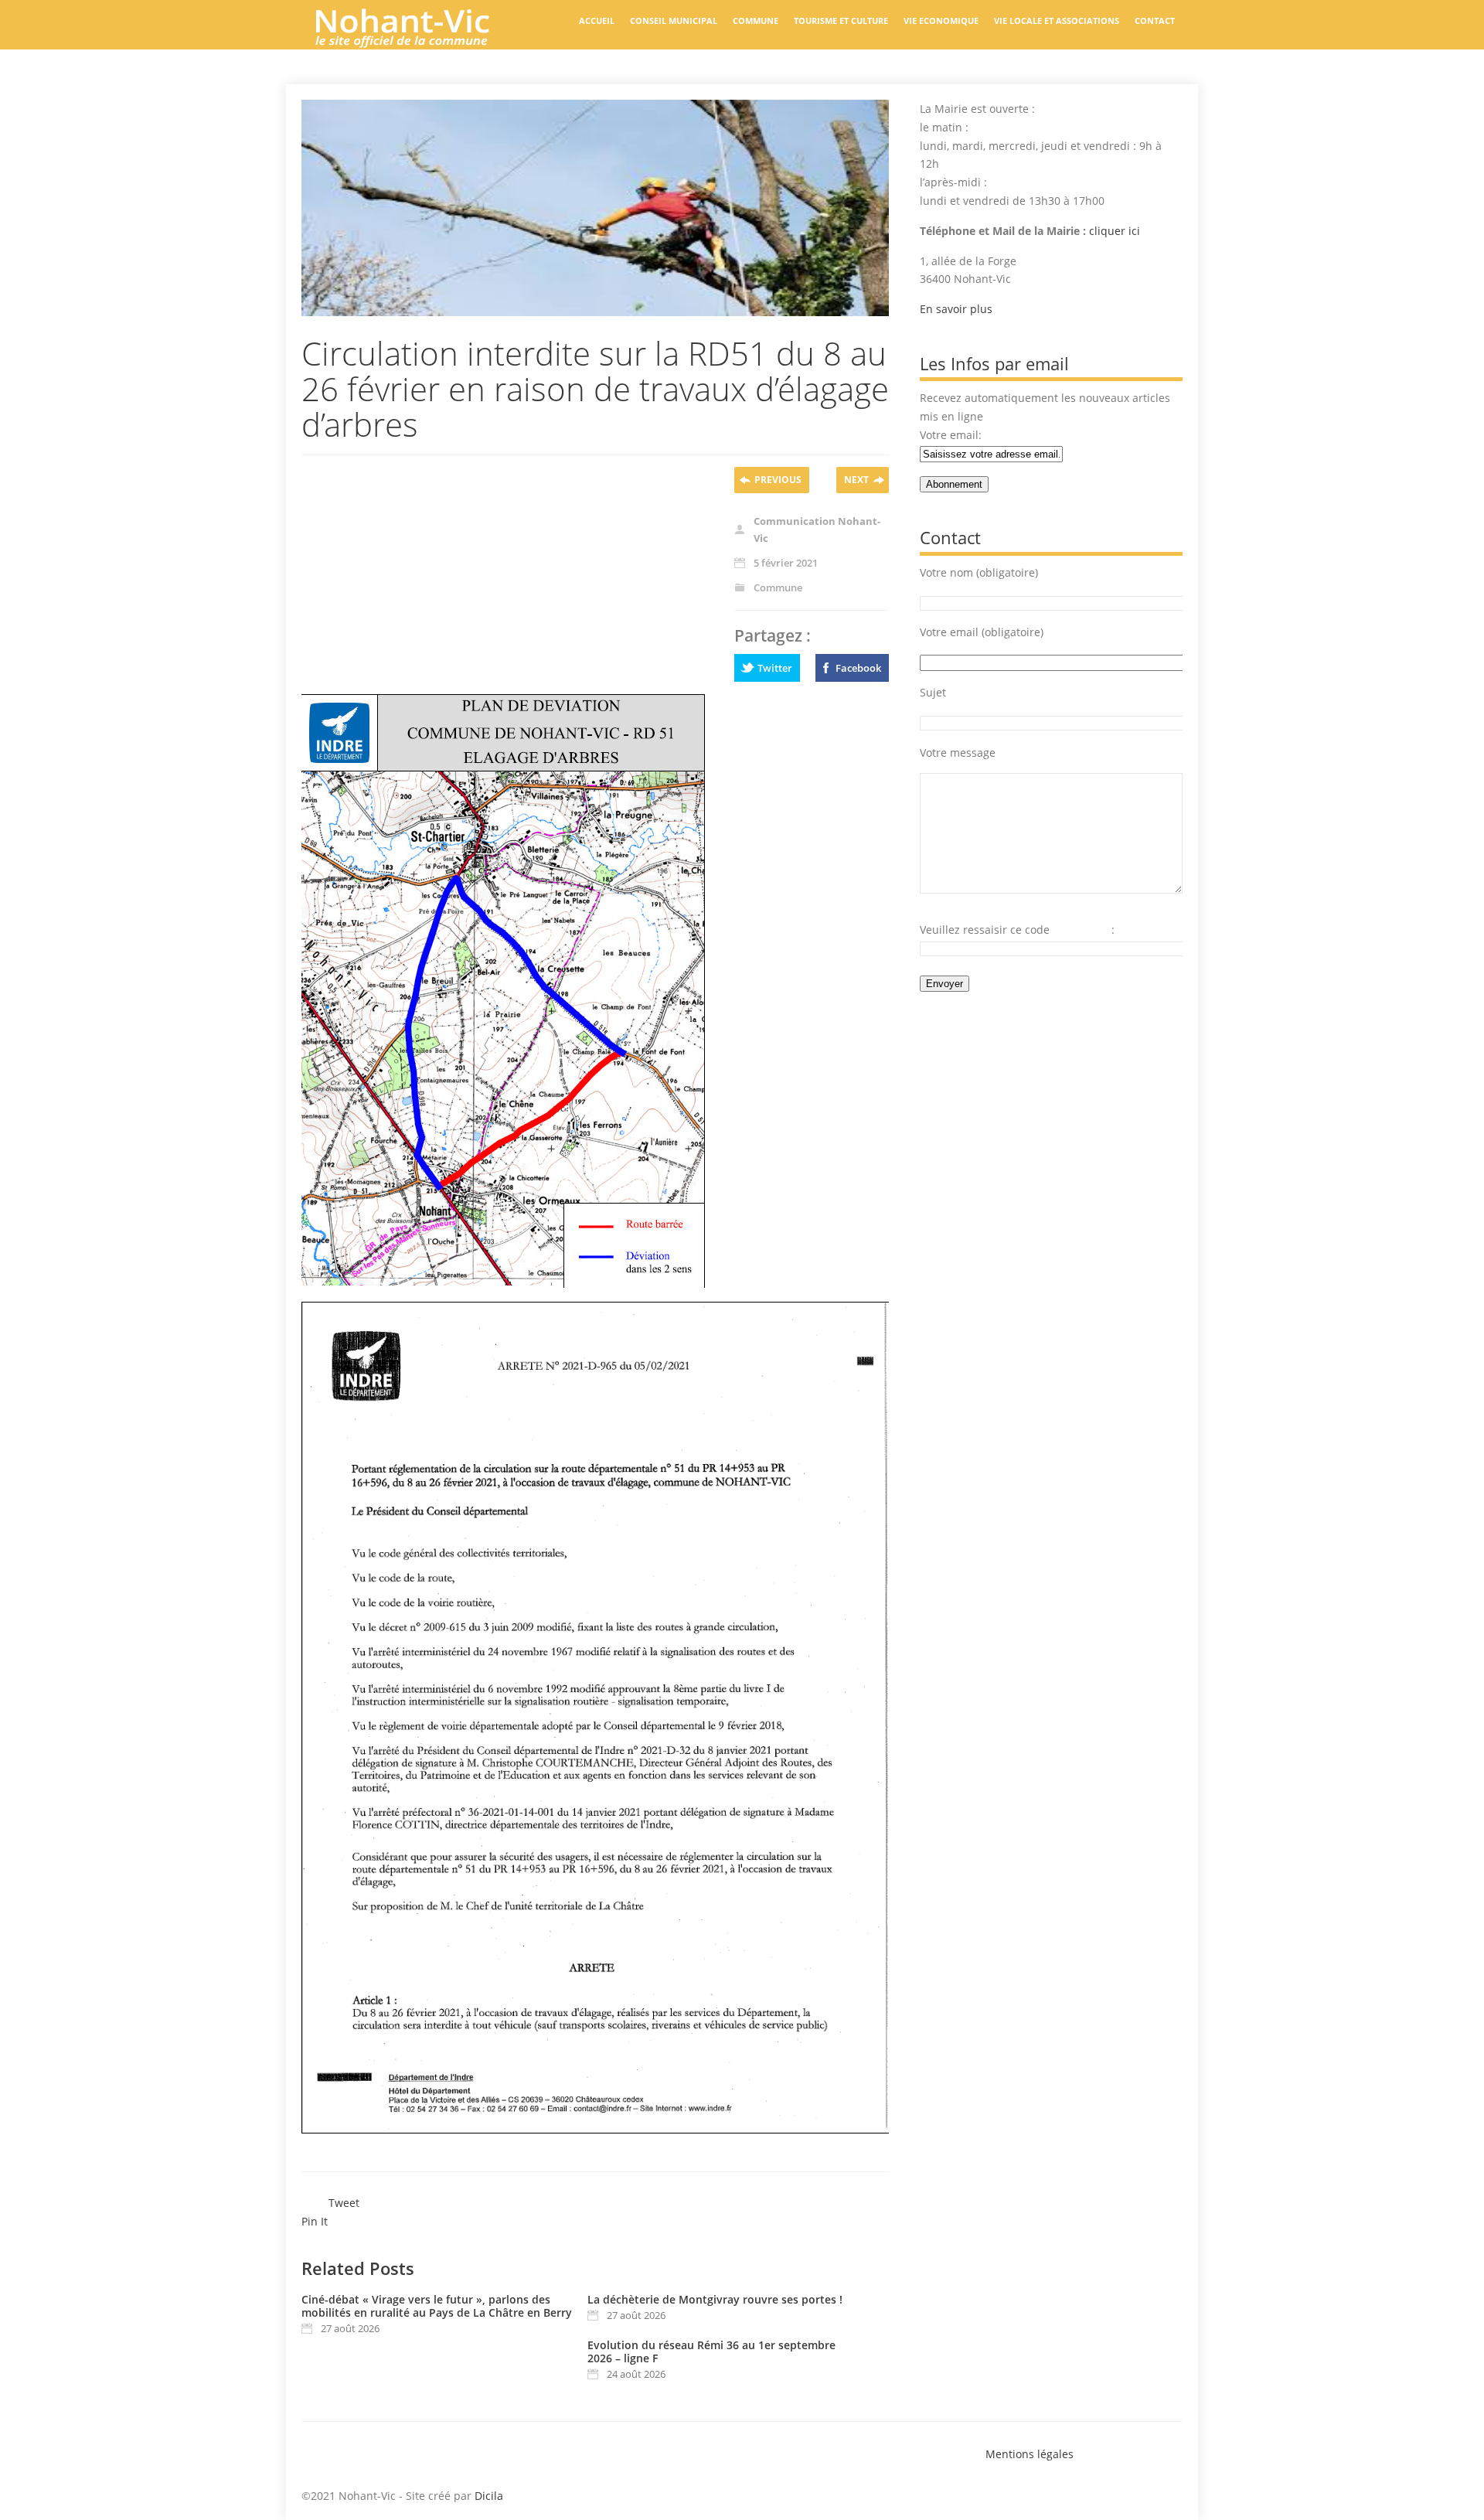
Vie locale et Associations (1057, 20)
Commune (756, 20)
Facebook (858, 668)
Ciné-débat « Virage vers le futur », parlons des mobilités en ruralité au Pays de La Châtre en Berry (437, 2306)
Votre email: (951, 435)
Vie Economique (941, 20)
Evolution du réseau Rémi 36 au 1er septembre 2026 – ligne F (711, 2351)
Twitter (775, 668)
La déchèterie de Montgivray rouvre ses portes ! (715, 2299)
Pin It (315, 2221)
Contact (1155, 20)
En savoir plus (956, 309)
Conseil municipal (674, 20)
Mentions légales (1030, 2454)
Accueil (597, 20)
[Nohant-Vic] (417, 42)
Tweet (344, 2203)
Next (856, 480)
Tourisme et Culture (841, 20)
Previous (778, 480)
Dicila (489, 2496)
